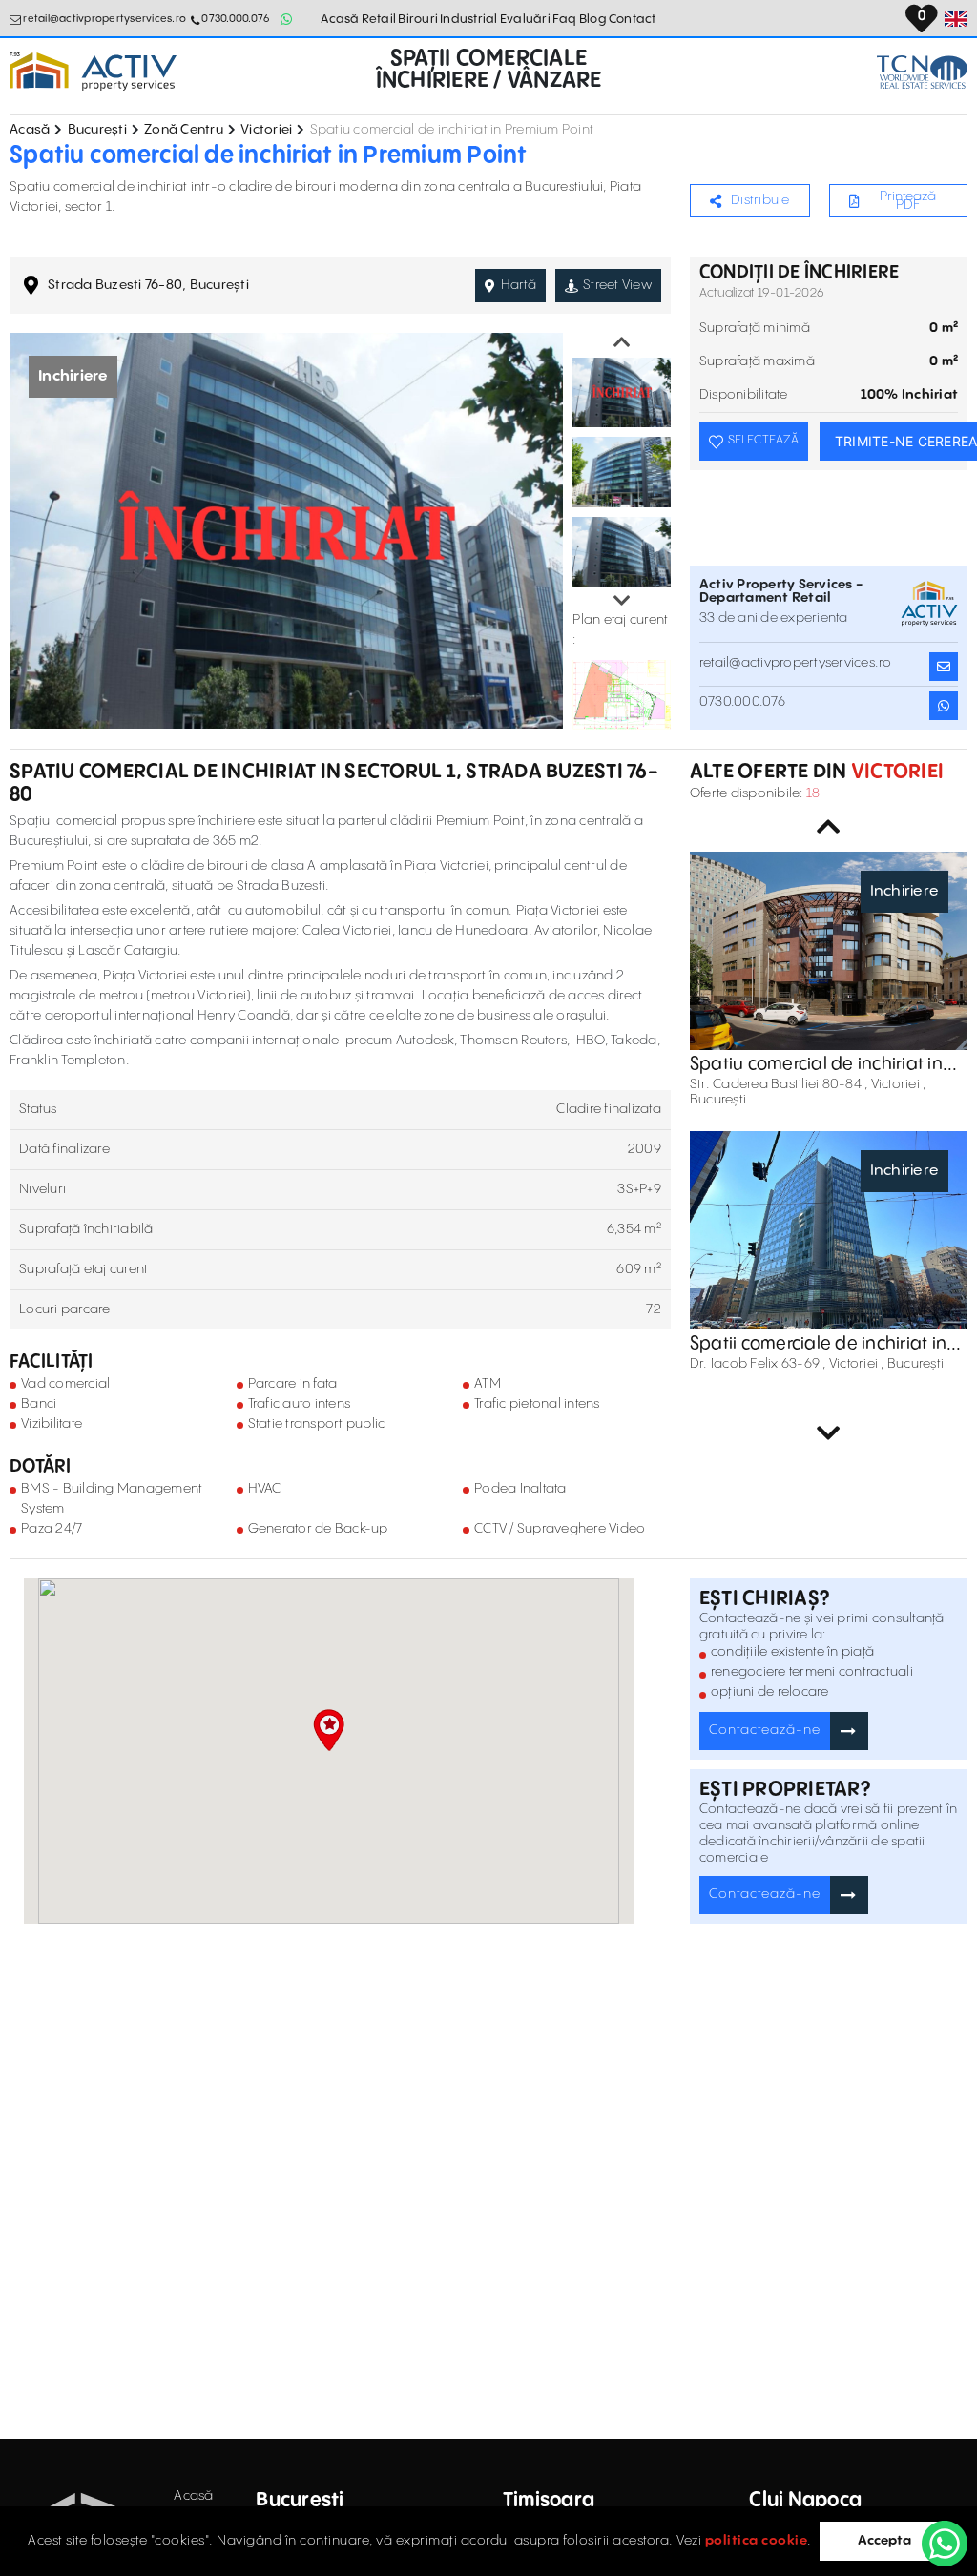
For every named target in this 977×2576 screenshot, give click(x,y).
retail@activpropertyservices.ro (104, 19)
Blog (593, 19)
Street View (617, 285)
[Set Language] (956, 19)
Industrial (469, 19)
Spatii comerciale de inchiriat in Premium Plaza (818, 1344)
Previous (622, 342)
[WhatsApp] (945, 2544)
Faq (565, 19)
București (97, 130)
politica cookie (757, 2541)
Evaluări (525, 19)
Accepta (884, 2541)
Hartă (519, 285)
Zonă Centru (184, 130)
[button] (329, 1730)
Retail (379, 19)
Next (622, 601)
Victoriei (266, 130)
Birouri (418, 19)
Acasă (340, 19)
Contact (633, 19)
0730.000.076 (235, 19)
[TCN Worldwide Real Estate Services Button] (922, 72)
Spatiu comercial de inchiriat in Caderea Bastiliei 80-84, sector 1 (823, 1064)
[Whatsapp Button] (286, 19)
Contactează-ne (765, 1730)
